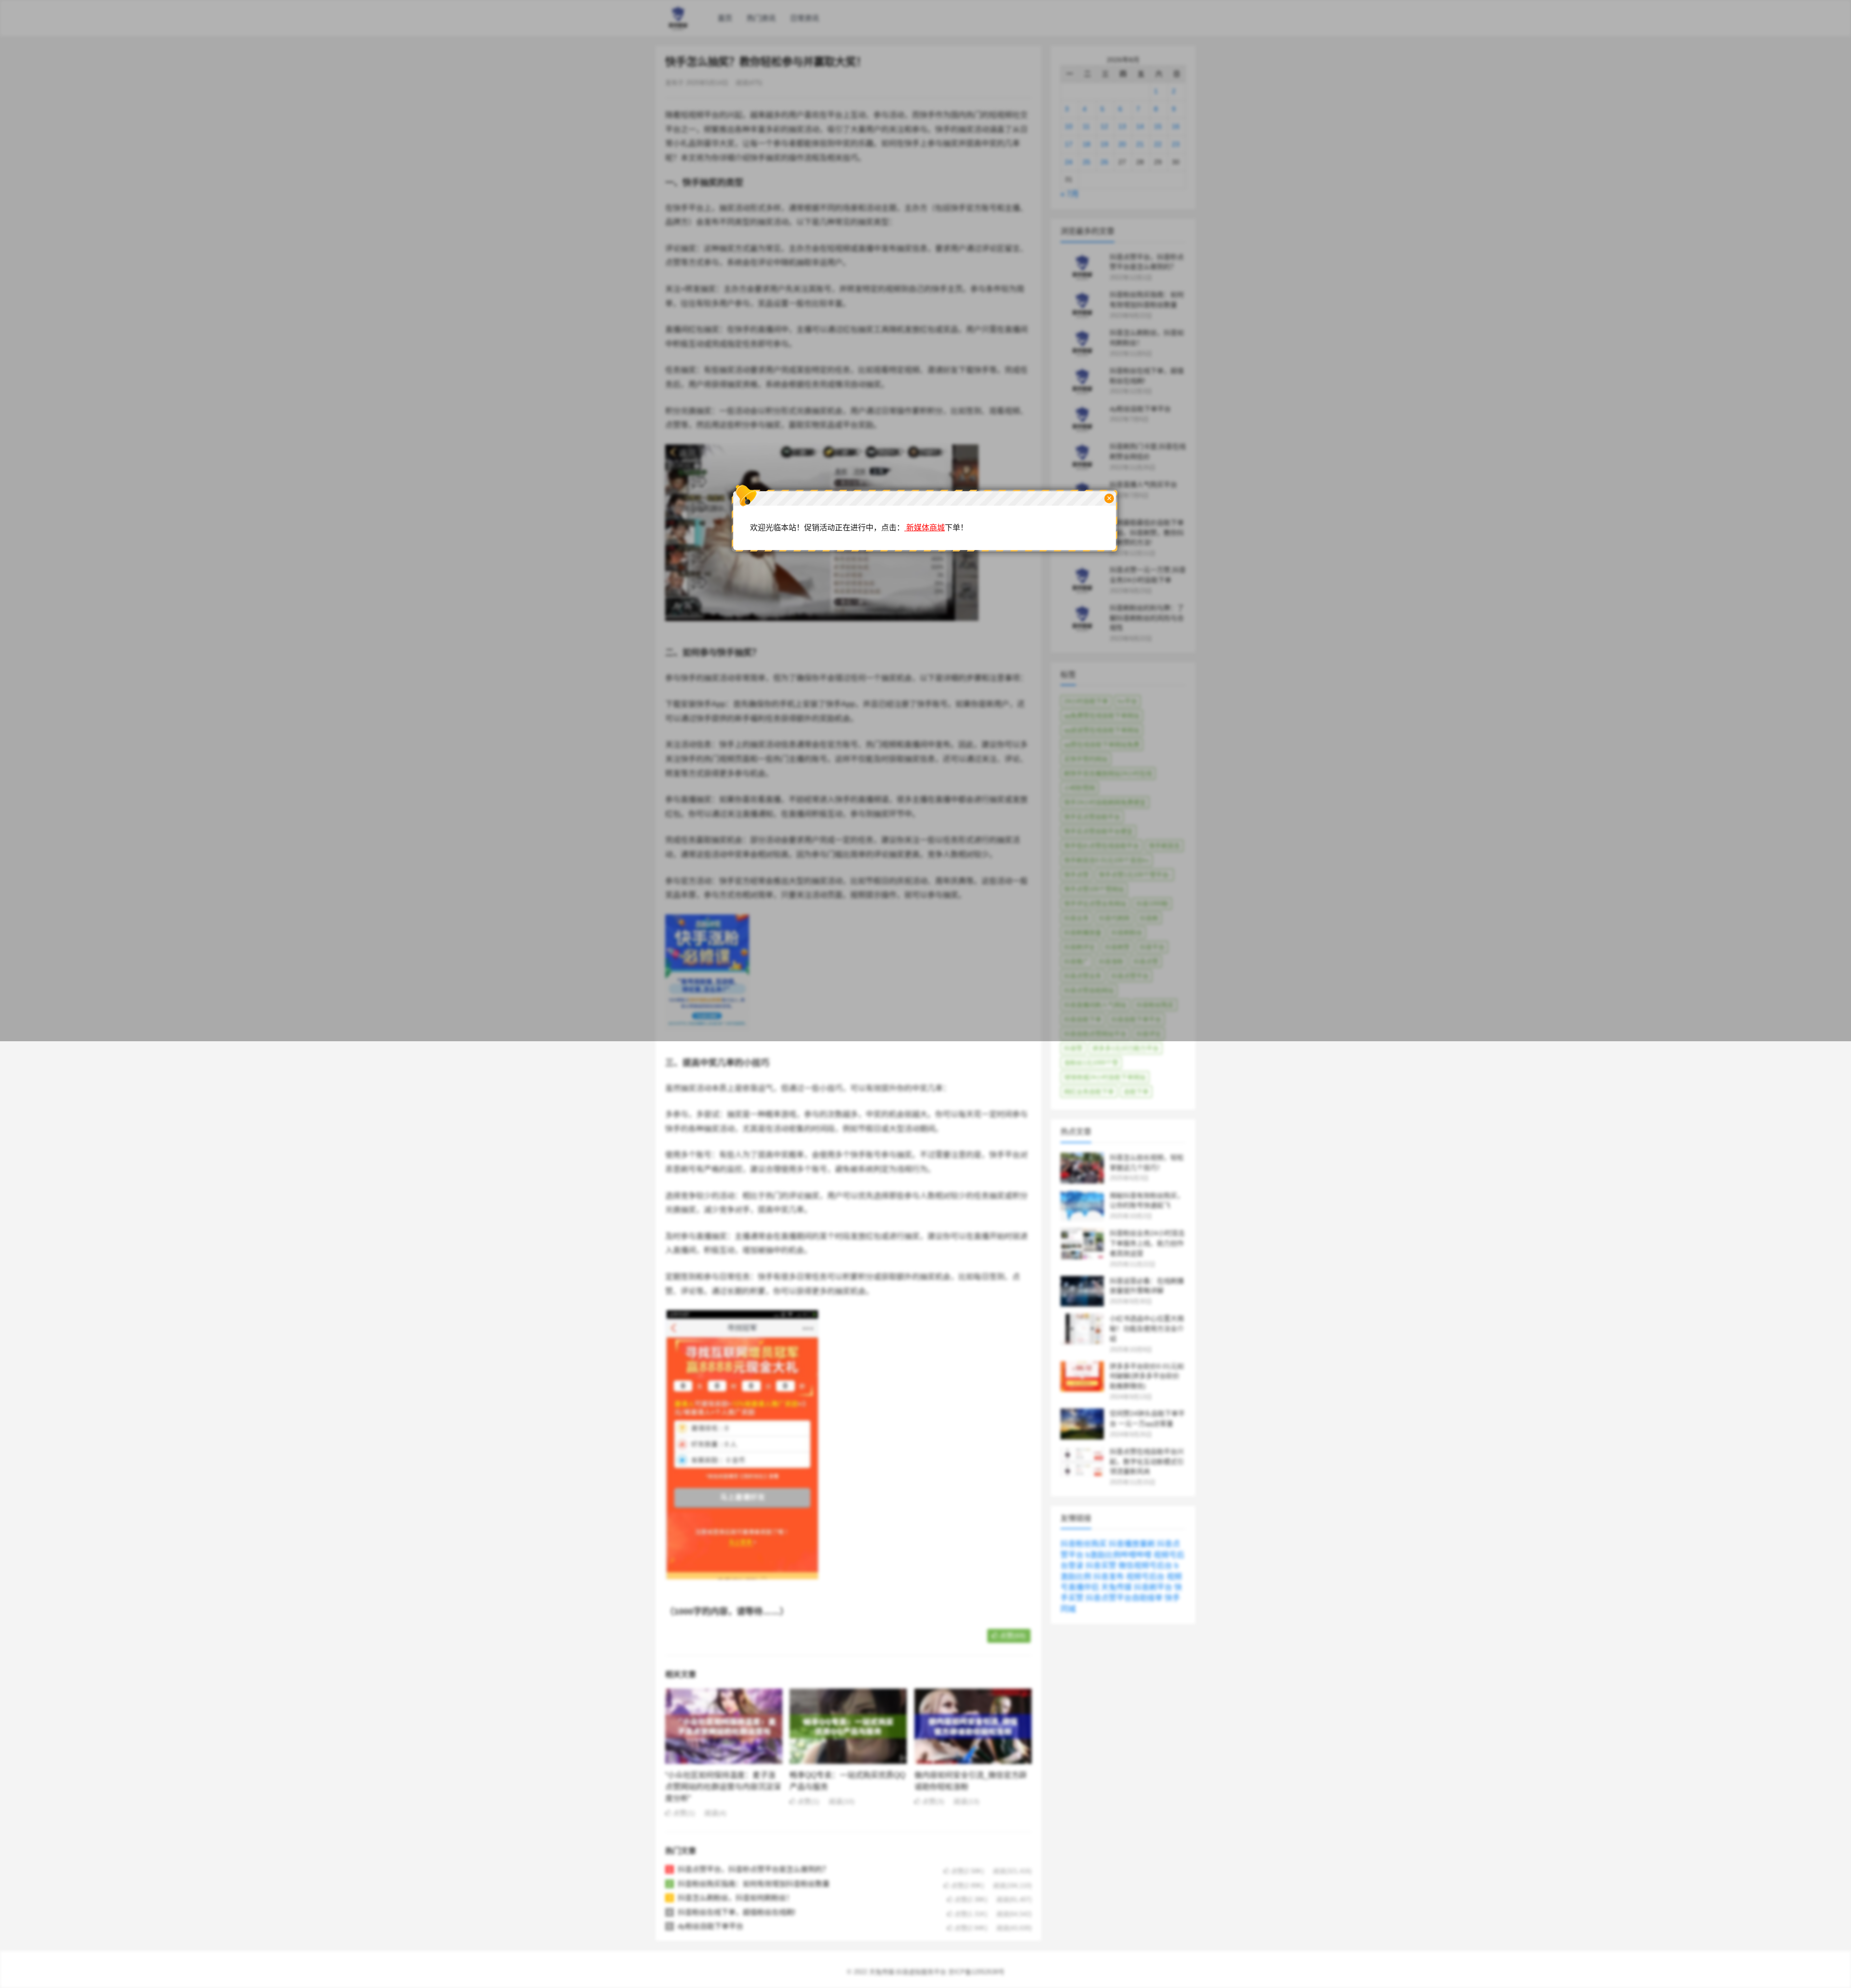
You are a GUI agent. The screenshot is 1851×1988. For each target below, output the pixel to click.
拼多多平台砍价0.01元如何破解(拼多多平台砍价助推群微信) (1147, 1376)
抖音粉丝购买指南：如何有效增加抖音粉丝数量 (754, 1884)
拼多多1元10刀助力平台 (1126, 1048)
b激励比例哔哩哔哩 (1119, 1555)
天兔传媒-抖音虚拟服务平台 (908, 1972)
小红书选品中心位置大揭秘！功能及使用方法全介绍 (1147, 1329)
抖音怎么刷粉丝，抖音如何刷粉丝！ (736, 1898)
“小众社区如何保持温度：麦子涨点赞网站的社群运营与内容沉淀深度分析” (723, 1787)
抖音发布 (1109, 1577)
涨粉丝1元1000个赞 (1091, 1063)
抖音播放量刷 (1132, 1544)
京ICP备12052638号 (976, 1972)
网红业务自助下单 (1089, 1092)
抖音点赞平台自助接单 (1124, 1598)
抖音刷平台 (1153, 1587)
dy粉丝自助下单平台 (711, 1926)
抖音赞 (1073, 1048)
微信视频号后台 (1145, 1565)
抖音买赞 (1101, 1565)
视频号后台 (1145, 1577)
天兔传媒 (1116, 1587)
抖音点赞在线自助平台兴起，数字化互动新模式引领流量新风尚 (1147, 1462)
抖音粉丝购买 (1084, 1544)
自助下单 (1136, 1092)
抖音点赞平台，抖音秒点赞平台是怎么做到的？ (754, 1869)
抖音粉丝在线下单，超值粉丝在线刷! (737, 1912)
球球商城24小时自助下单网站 (1105, 1077)
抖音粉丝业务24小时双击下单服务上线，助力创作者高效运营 (1147, 1243)
